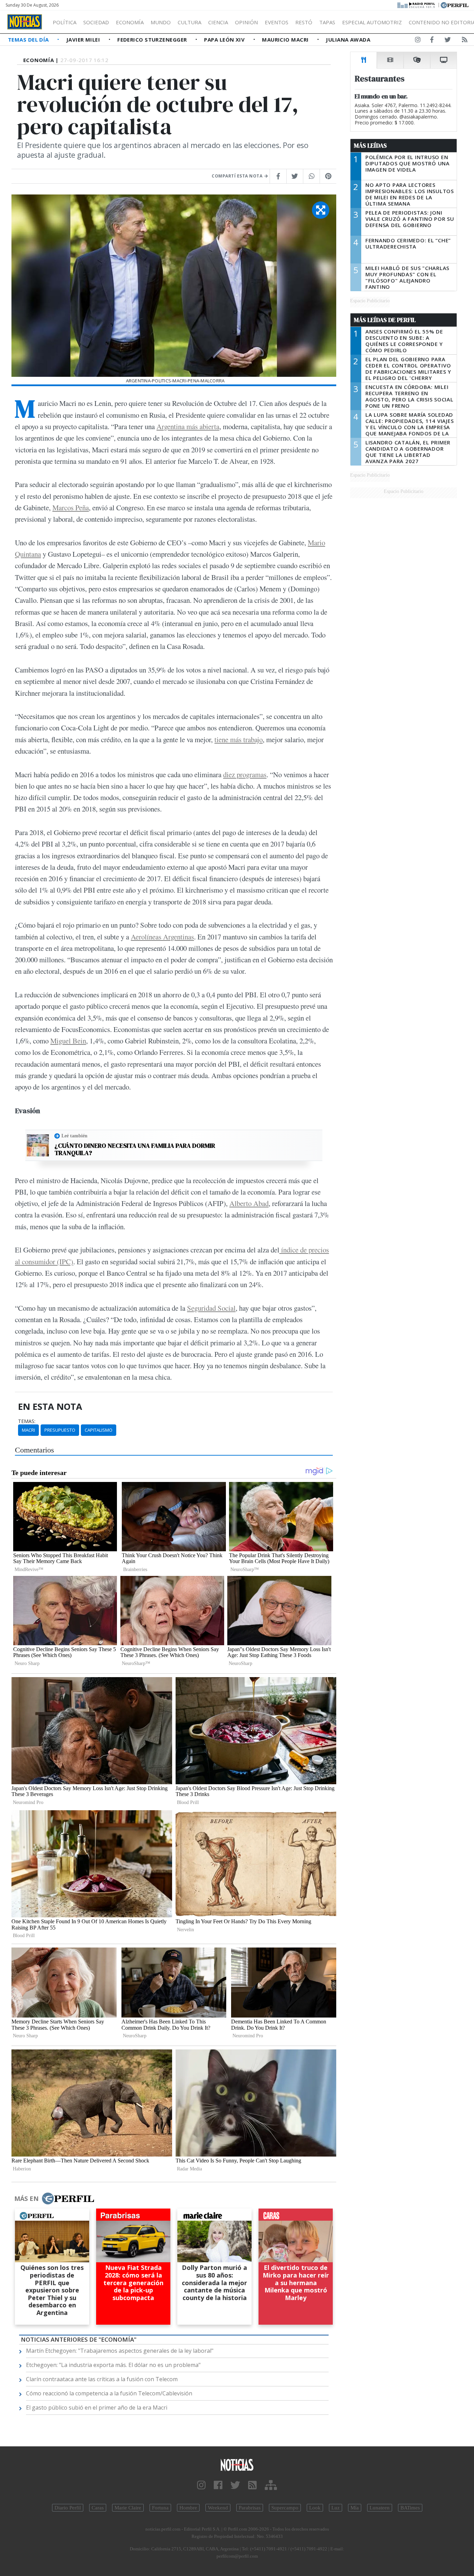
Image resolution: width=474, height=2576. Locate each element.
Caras (98, 2508)
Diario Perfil (68, 2508)
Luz (336, 2508)
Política (65, 22)
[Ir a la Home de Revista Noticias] (25, 22)
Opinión (246, 22)
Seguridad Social (211, 1308)
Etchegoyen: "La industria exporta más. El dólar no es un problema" (113, 2365)
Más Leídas (370, 146)
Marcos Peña (71, 508)
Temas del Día (29, 40)
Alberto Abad (249, 1203)
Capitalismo (99, 1430)
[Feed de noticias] (465, 41)
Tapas (327, 22)
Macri (28, 1430)
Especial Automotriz (372, 22)
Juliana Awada (348, 40)
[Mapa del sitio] (271, 2485)
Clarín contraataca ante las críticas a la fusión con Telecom (102, 2379)
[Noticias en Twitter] (448, 41)
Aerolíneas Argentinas (162, 937)
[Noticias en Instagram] (418, 41)
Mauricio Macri (286, 40)
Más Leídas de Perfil (385, 320)
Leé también (74, 1136)
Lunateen (380, 2508)
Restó (304, 22)
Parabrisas (250, 2508)
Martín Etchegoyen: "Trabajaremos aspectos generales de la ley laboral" (120, 2351)
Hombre (188, 2508)
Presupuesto (60, 1430)
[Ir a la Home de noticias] (237, 2465)
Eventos (277, 22)
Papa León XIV (225, 40)
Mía (355, 2508)
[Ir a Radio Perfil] (417, 5)
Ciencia (218, 22)
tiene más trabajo (239, 739)
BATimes (410, 2508)
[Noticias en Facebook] (432, 41)
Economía (130, 22)
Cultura (189, 22)
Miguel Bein (68, 1041)
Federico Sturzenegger (153, 40)
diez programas (245, 774)
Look (315, 2508)
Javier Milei (84, 40)
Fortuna (160, 2508)
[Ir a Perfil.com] (455, 5)
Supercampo (285, 2508)
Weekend (218, 2508)
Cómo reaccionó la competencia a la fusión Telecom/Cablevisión (109, 2393)
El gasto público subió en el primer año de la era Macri (97, 2408)
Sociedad (96, 22)
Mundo (161, 22)
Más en (26, 2198)
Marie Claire (128, 2508)
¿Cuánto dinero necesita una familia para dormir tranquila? (135, 1149)
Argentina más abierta (188, 426)
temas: (27, 1421)
